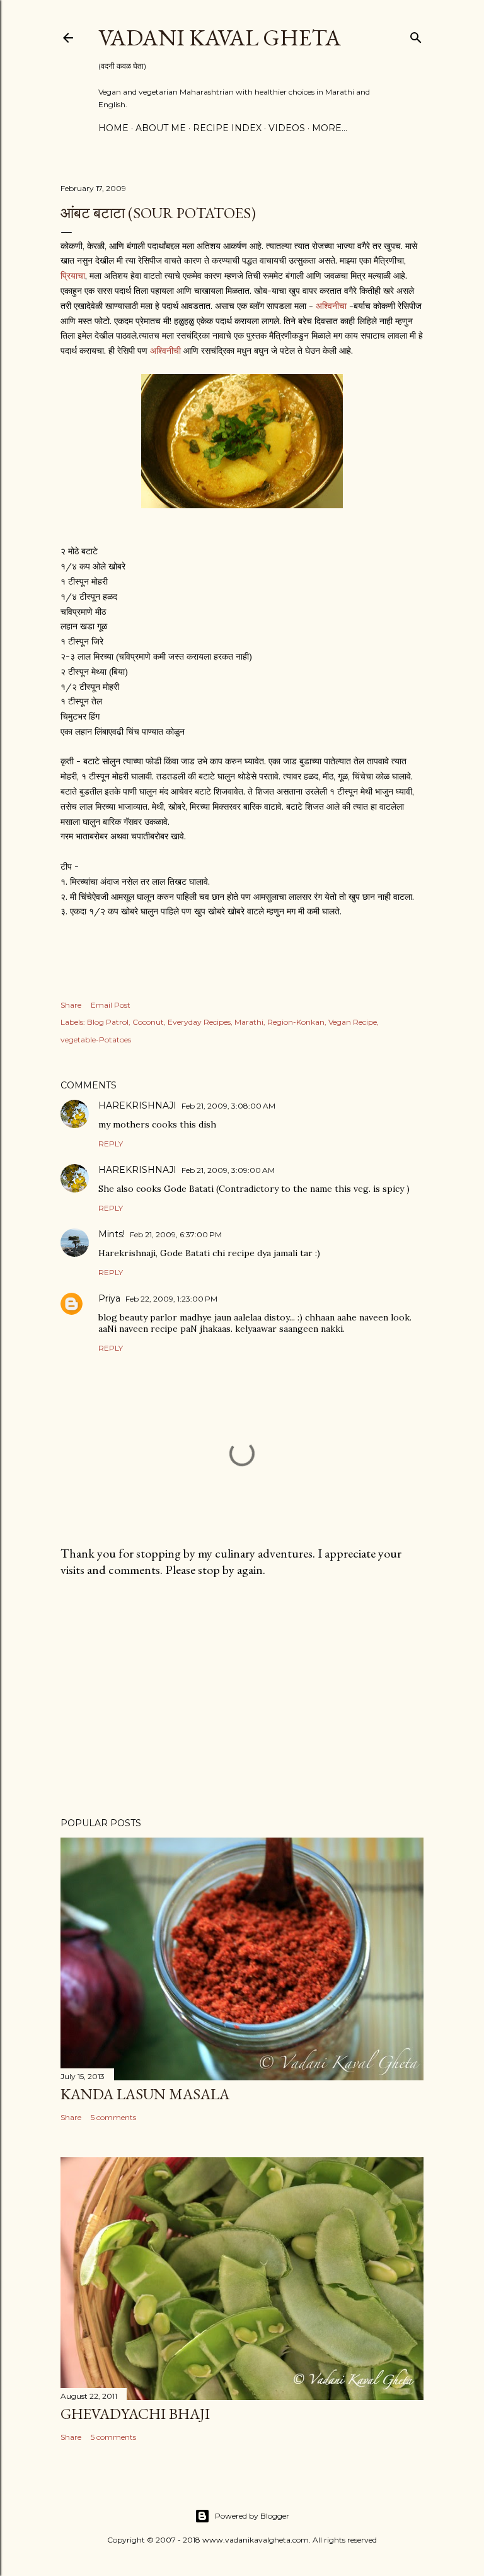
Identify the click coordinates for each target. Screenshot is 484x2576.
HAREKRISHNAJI (137, 1105)
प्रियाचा (73, 276)
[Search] (416, 35)
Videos (287, 128)
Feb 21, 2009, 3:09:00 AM (228, 1170)
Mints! (112, 1234)
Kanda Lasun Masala (145, 2094)
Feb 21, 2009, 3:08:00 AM (228, 1106)
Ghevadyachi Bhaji (135, 2414)
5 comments (113, 2117)
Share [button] (71, 1005)
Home (113, 128)
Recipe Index (227, 128)
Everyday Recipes (199, 1022)
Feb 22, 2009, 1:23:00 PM (171, 1299)
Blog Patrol (108, 1022)
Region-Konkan (296, 1022)
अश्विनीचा (331, 306)
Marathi (249, 1022)
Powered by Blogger (252, 2516)
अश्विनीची (165, 351)
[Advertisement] (242, 1698)
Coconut (148, 1022)
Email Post (111, 1005)
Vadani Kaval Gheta (220, 38)
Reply (111, 1144)
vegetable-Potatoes (96, 1040)
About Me (161, 128)
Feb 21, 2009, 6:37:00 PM (176, 1234)
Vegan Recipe (353, 1022)
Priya (109, 1298)
